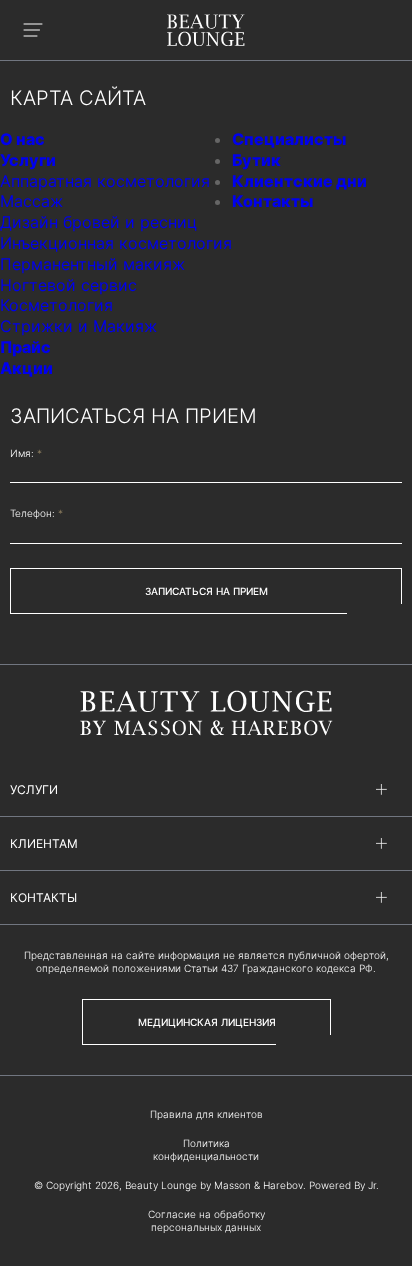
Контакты (272, 201)
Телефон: (36, 513)
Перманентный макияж (92, 264)
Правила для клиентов (206, 1114)
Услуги (28, 160)
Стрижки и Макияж (78, 326)
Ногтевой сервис (68, 285)
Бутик (256, 160)
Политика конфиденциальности (206, 1149)
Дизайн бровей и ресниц (98, 222)
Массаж (31, 201)
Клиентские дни (299, 181)
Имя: (26, 453)
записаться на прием (206, 591)
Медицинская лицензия (207, 1022)
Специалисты (289, 139)
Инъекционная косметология (116, 243)
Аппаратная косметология (105, 181)
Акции (26, 368)
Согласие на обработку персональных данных (206, 1220)
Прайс (25, 347)
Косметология (56, 305)
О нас (22, 139)
